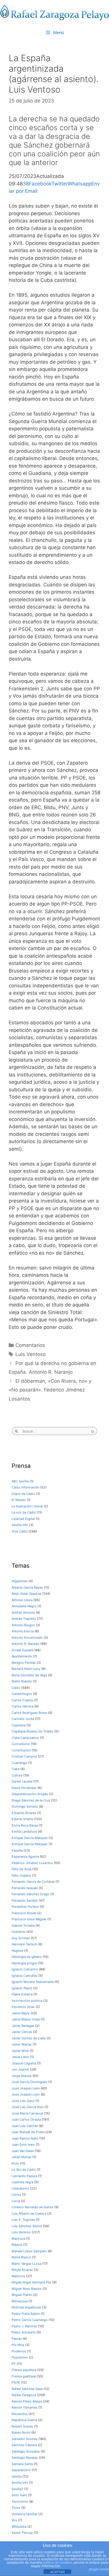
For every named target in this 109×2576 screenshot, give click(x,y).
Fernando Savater (25, 1900)
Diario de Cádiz (23, 1494)
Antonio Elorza (23, 1631)
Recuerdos (20, 2414)
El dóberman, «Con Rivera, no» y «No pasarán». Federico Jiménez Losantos (50, 1390)
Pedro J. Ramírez (24, 2326)
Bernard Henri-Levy (26, 1669)
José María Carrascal (27, 2113)
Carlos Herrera (23, 1706)
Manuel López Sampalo (29, 2251)
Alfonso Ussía (22, 1600)
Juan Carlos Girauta (26, 2119)
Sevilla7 (17, 2489)
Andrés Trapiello (24, 1619)
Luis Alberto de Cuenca (29, 2213)
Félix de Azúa (22, 1869)
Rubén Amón (21, 2432)
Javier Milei (20, 2051)
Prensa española (24, 2370)
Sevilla (17, 2476)
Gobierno (19, 1932)
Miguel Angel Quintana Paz (32, 2282)
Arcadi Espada (23, 1650)
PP (14, 2364)
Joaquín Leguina (24, 2063)
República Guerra (24, 2420)
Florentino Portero (25, 1907)
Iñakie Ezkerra (22, 1994)
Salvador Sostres (25, 2439)
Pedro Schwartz (24, 2332)
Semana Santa (22, 2464)
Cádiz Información (25, 1487)
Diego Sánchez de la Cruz (31, 1800)
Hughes (17, 1951)
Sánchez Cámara (24, 2445)
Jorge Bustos (22, 2076)
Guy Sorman (21, 1938)
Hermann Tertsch (24, 1944)
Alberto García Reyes (27, 1587)
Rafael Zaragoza (24, 2395)
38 (26, 184)
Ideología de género (27, 1957)
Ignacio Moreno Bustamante (33, 1982)
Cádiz (16, 1688)
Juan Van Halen (23, 2151)
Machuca (18, 2239)
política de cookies (57, 2563)
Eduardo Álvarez (24, 1813)
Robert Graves (22, 2426)
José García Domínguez (30, 2082)
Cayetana (19, 1725)
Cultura (17, 1775)
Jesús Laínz (20, 2057)
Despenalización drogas (30, 1794)
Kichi (15, 2163)
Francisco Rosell (24, 1913)
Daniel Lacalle (22, 1781)
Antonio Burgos (23, 1625)
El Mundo (19, 1500)
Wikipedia (19, 2527)
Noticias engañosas (26, 2307)
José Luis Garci (23, 2101)
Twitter (60, 184)
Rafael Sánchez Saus (27, 2389)
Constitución (21, 1750)
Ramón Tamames (25, 2407)
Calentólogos (22, 1694)
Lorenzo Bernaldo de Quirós (33, 2207)
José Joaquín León (26, 2088)
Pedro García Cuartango (30, 2320)
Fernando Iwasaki (25, 1888)
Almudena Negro (24, 1606)
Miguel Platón (22, 2295)
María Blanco (21, 2257)
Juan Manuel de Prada (28, 2132)
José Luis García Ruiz (28, 2107)
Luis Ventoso (31, 1354)
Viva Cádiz (20, 1531)
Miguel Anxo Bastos (27, 2289)
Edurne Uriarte (22, 1819)
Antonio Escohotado (27, 1638)
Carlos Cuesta (22, 1700)
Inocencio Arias (23, 2007)
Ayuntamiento (22, 1656)
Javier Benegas (23, 2026)
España (17, 1850)
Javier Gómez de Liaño (29, 2038)
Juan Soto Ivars (23, 2144)
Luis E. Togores (23, 2220)
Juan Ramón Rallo (25, 2138)
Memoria (18, 2276)
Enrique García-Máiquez (30, 1838)
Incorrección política (27, 2001)
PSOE (16, 2382)
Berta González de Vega (29, 1675)
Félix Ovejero (21, 1875)
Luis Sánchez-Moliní (27, 2226)
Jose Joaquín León (26, 2094)
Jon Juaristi (20, 2069)
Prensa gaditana (24, 2376)
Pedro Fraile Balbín (26, 2314)
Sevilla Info (20, 2483)
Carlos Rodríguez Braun (29, 1713)
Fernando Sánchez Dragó (31, 1894)
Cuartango (19, 1763)
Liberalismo (20, 2188)
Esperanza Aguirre (25, 1857)
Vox (14, 2520)
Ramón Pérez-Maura (27, 2401)
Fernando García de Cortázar (33, 1882)
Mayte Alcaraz (22, 2270)
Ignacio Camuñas (25, 1976)
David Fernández (24, 1788)
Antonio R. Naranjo (26, 1644)
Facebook (40, 184)
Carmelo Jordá (23, 1719)
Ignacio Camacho (25, 1969)
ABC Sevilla (20, 1481)
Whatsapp (79, 184)
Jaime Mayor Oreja (26, 2019)
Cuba (16, 1769)
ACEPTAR (58, 2572)
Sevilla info (20, 1525)
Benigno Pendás (24, 1663)
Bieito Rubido (22, 1681)
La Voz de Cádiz (24, 2170)
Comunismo (21, 1744)
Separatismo (21, 2470)
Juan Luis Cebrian (25, 2126)
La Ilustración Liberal (27, 1506)
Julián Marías (22, 2157)
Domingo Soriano (25, 1806)
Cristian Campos (24, 1756)
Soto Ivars (19, 2495)
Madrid (17, 2245)
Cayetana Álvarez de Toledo (33, 1731)
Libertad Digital (23, 1519)
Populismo (20, 2357)
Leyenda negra (23, 2182)
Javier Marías (22, 2044)
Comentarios (30, 1345)
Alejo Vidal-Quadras (27, 1594)
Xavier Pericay (22, 2533)
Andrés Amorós (23, 1613)
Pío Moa (18, 2345)
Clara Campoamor (25, 1738)
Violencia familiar (25, 2514)
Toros (16, 2508)
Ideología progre (24, 1963)
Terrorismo (20, 2501)
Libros (16, 2195)
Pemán (17, 2339)
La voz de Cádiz (24, 1512)
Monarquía (20, 2301)
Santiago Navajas (25, 2457)
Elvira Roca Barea (25, 1825)
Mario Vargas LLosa (26, 2264)
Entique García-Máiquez (30, 1844)
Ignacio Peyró (22, 1988)
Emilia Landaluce (24, 1831)
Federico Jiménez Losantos (32, 1863)
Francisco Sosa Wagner (29, 1919)
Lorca (16, 2201)
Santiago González (26, 2451)
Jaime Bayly (21, 2013)
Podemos (19, 2351)
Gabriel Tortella (23, 1926)
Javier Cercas (22, 2032)
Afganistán (20, 1581)
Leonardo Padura (24, 2176)
